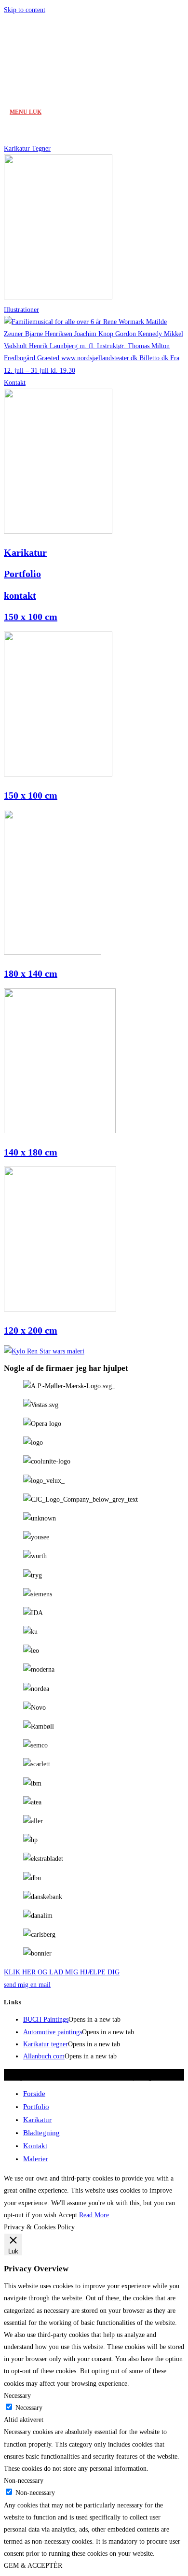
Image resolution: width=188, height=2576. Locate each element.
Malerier (36, 2159)
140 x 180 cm (31, 1152)
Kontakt (35, 2146)
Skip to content (25, 10)
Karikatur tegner (46, 2044)
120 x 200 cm (31, 1330)
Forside (34, 2094)
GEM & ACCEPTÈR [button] (33, 2566)
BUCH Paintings (46, 2020)
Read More (94, 2215)
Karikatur (25, 552)
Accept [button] (68, 2215)
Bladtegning (41, 2133)
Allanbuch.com (44, 2056)
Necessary (29, 2408)
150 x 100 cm (31, 617)
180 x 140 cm (31, 973)
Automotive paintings (53, 2032)
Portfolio (22, 574)
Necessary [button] (17, 2396)
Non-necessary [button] (24, 2481)
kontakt (20, 595)
